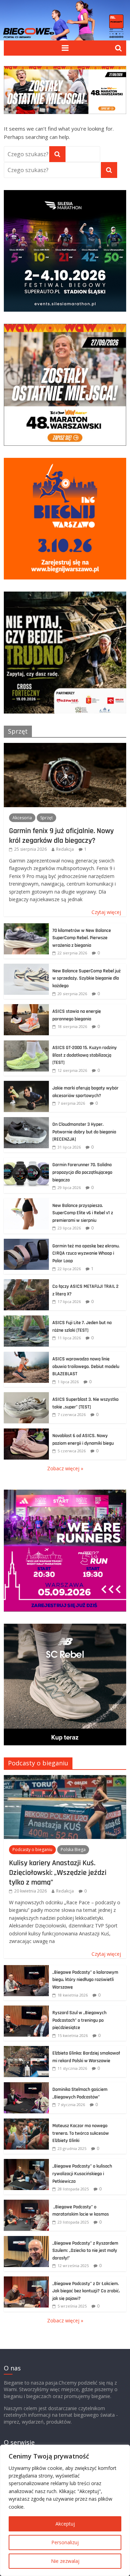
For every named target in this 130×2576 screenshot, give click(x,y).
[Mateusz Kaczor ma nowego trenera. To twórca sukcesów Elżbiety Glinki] (26, 2122)
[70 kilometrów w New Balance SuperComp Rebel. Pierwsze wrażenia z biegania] (26, 927)
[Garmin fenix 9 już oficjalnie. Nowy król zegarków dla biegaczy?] (65, 747)
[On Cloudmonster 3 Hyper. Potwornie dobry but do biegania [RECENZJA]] (26, 1121)
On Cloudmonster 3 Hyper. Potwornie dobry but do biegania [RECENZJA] (84, 1132)
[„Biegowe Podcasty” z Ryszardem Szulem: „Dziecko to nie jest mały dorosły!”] (26, 2240)
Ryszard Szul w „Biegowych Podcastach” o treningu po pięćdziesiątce (79, 2020)
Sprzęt (18, 731)
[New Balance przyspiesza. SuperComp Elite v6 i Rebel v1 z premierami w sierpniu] (26, 1202)
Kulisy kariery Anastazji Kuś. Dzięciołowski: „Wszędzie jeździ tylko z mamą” (58, 1873)
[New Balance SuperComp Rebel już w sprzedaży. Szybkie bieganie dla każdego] (26, 967)
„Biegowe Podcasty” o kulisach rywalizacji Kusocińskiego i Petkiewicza (82, 2174)
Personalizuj (65, 2542)
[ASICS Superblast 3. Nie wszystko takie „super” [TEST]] (26, 1396)
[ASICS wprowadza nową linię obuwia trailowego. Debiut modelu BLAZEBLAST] (26, 1355)
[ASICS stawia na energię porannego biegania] (26, 1008)
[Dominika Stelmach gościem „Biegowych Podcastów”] (26, 2086)
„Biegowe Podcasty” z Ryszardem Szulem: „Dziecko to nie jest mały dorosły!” (85, 2251)
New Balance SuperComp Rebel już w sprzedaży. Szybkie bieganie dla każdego (86, 978)
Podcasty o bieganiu (38, 1763)
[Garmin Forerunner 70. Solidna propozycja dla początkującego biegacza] (26, 1161)
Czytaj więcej (106, 912)
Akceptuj (65, 2524)
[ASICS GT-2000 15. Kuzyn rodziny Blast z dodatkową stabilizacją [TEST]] (26, 1044)
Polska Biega (73, 1850)
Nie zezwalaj (65, 2561)
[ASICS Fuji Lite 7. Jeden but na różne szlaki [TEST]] (26, 1319)
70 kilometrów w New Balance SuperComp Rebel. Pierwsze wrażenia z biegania (82, 938)
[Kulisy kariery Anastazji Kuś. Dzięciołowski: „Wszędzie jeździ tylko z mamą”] (65, 1779)
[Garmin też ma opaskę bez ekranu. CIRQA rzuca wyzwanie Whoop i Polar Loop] (26, 1242)
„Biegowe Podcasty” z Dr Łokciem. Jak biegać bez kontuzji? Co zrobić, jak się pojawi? (86, 2291)
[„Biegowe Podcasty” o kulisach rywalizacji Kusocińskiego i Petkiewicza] (26, 2163)
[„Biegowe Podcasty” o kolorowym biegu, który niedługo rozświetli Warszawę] (26, 1969)
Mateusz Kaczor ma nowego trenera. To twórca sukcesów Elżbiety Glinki (81, 2133)
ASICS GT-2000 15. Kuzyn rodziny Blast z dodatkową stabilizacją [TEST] (85, 1055)
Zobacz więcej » (65, 1468)
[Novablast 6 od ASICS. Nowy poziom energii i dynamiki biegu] (26, 1432)
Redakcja (65, 849)
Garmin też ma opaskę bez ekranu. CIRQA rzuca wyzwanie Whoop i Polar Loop (86, 1253)
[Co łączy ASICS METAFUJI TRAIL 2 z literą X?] (26, 1283)
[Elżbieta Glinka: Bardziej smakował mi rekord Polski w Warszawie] (26, 2050)
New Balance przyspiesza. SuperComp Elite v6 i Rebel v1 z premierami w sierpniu (83, 1213)
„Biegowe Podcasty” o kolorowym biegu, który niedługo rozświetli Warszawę (85, 1980)
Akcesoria (22, 818)
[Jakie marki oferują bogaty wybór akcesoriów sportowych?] (26, 1084)
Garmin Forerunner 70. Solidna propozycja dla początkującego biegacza (82, 1172)
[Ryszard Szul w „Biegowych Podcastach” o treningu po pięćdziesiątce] (26, 2009)
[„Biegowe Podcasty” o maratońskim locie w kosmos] (26, 2203)
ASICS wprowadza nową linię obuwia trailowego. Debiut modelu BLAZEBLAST (86, 1366)
